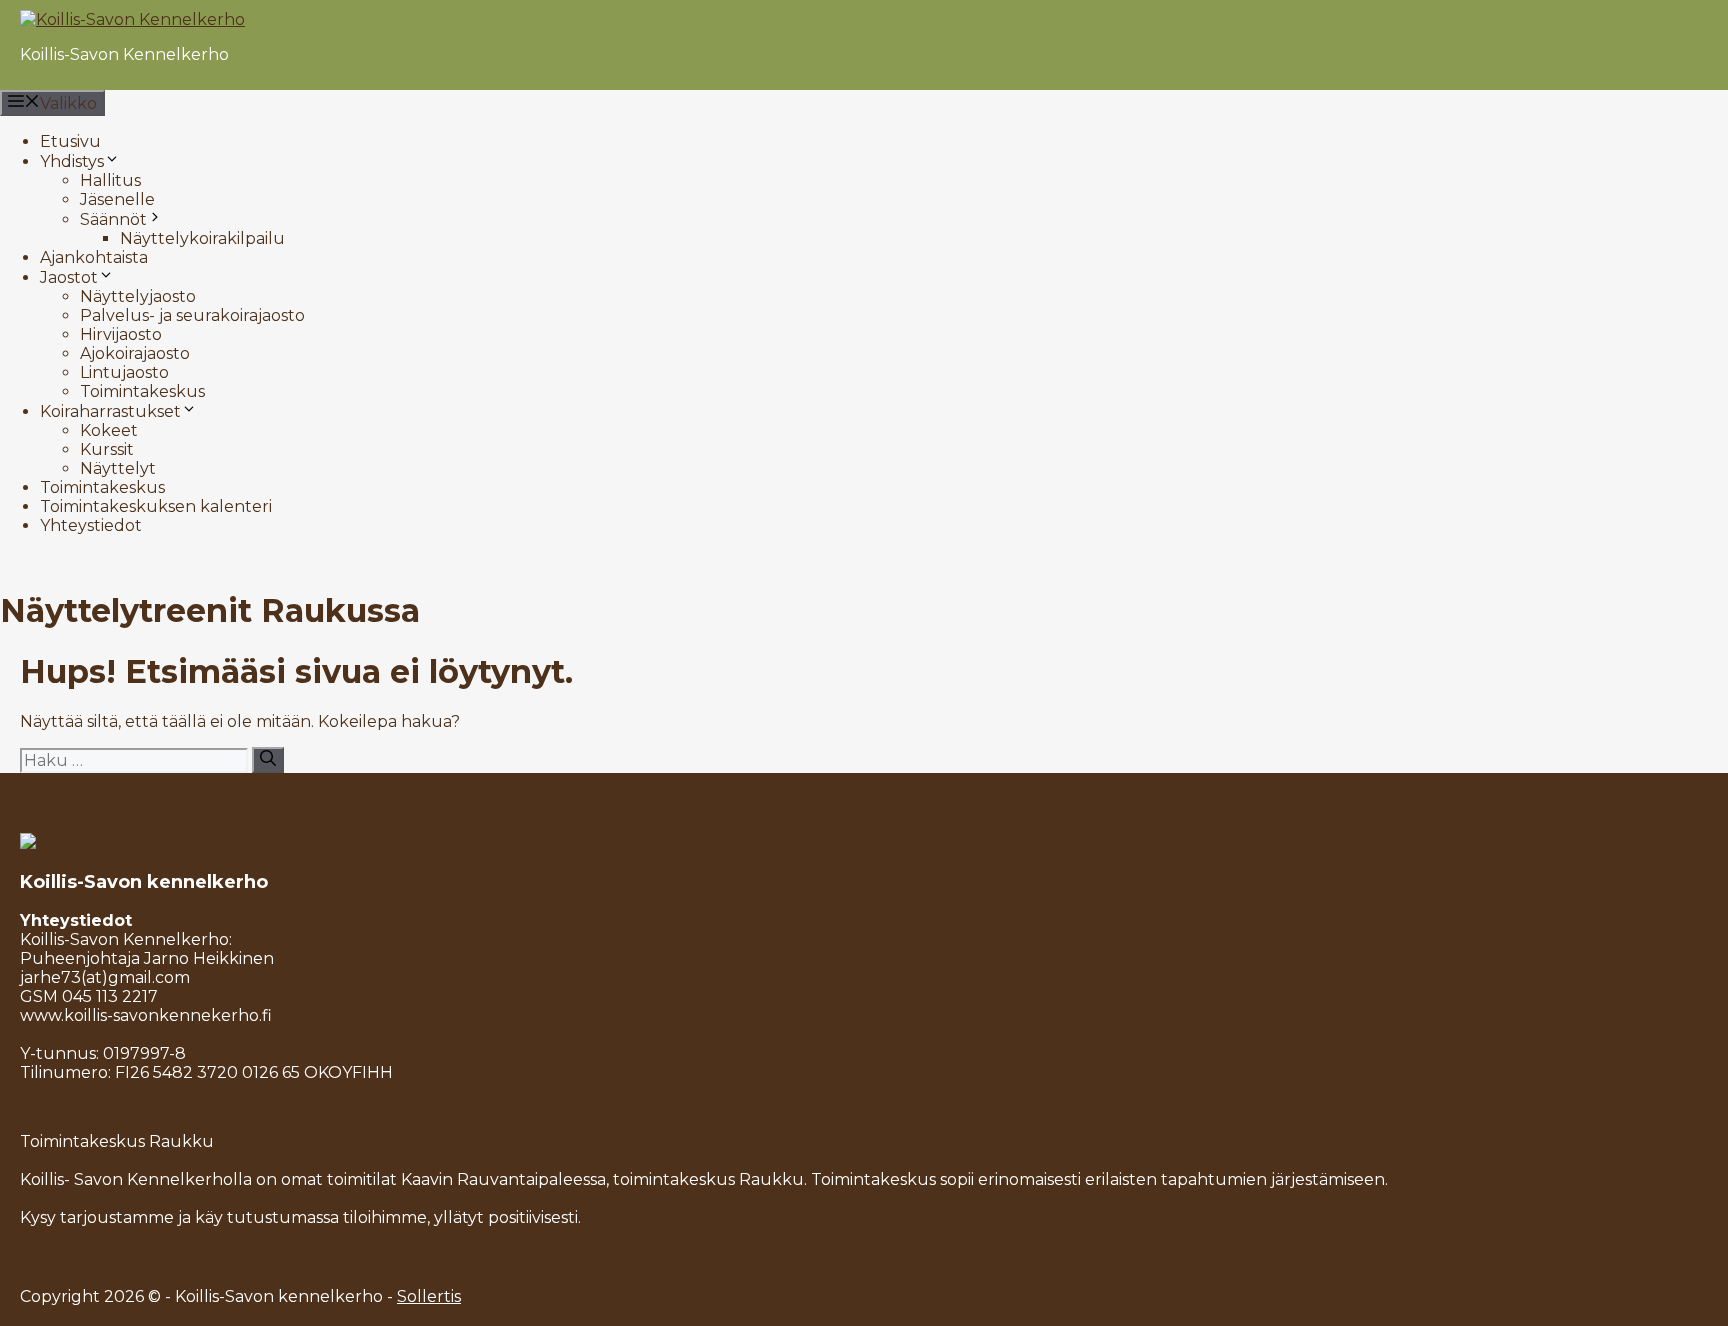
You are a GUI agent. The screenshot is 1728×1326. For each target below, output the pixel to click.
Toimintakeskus (142, 391)
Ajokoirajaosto (135, 353)
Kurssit (107, 449)
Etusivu (70, 141)
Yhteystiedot (91, 525)
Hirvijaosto (121, 334)
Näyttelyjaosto (138, 296)
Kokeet (109, 430)
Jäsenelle (117, 199)
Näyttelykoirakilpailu (202, 238)
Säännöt (113, 219)
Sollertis (429, 1296)
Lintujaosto (124, 372)
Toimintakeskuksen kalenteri (156, 506)
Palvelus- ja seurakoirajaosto (192, 315)
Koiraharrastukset (110, 411)
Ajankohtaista (94, 257)
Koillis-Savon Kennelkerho (124, 54)
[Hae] (268, 760)
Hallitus (110, 180)
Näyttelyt (118, 468)
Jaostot (69, 277)
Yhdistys (72, 161)
